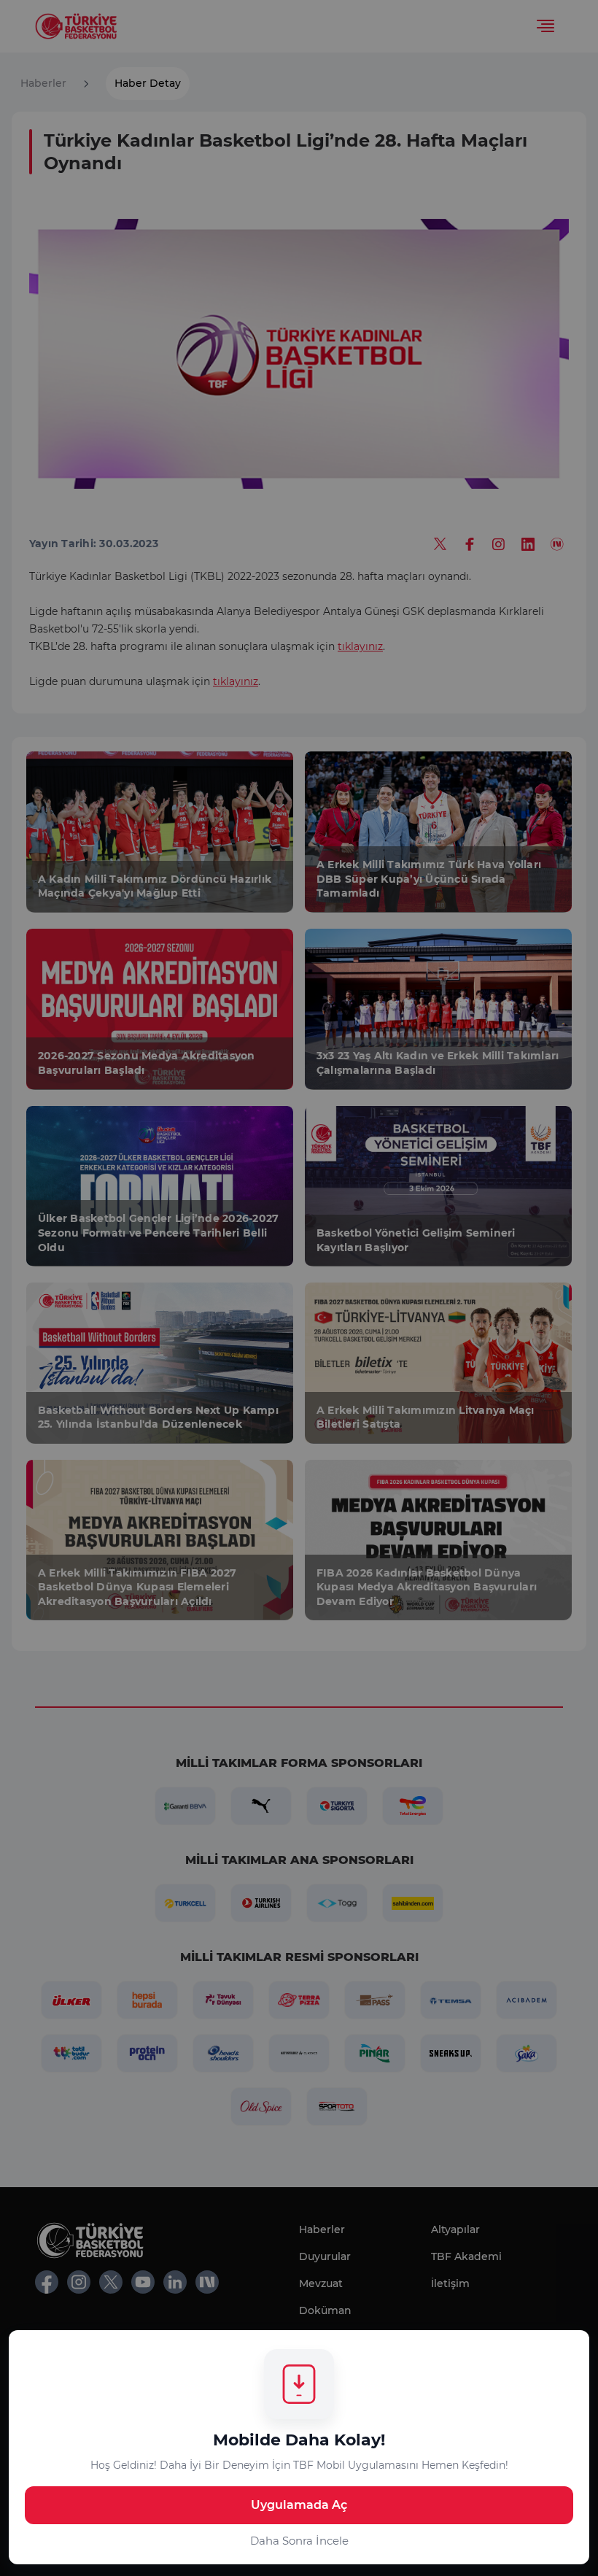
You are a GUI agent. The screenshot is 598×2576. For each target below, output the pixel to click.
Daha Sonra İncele (299, 2541)
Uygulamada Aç (299, 2505)
